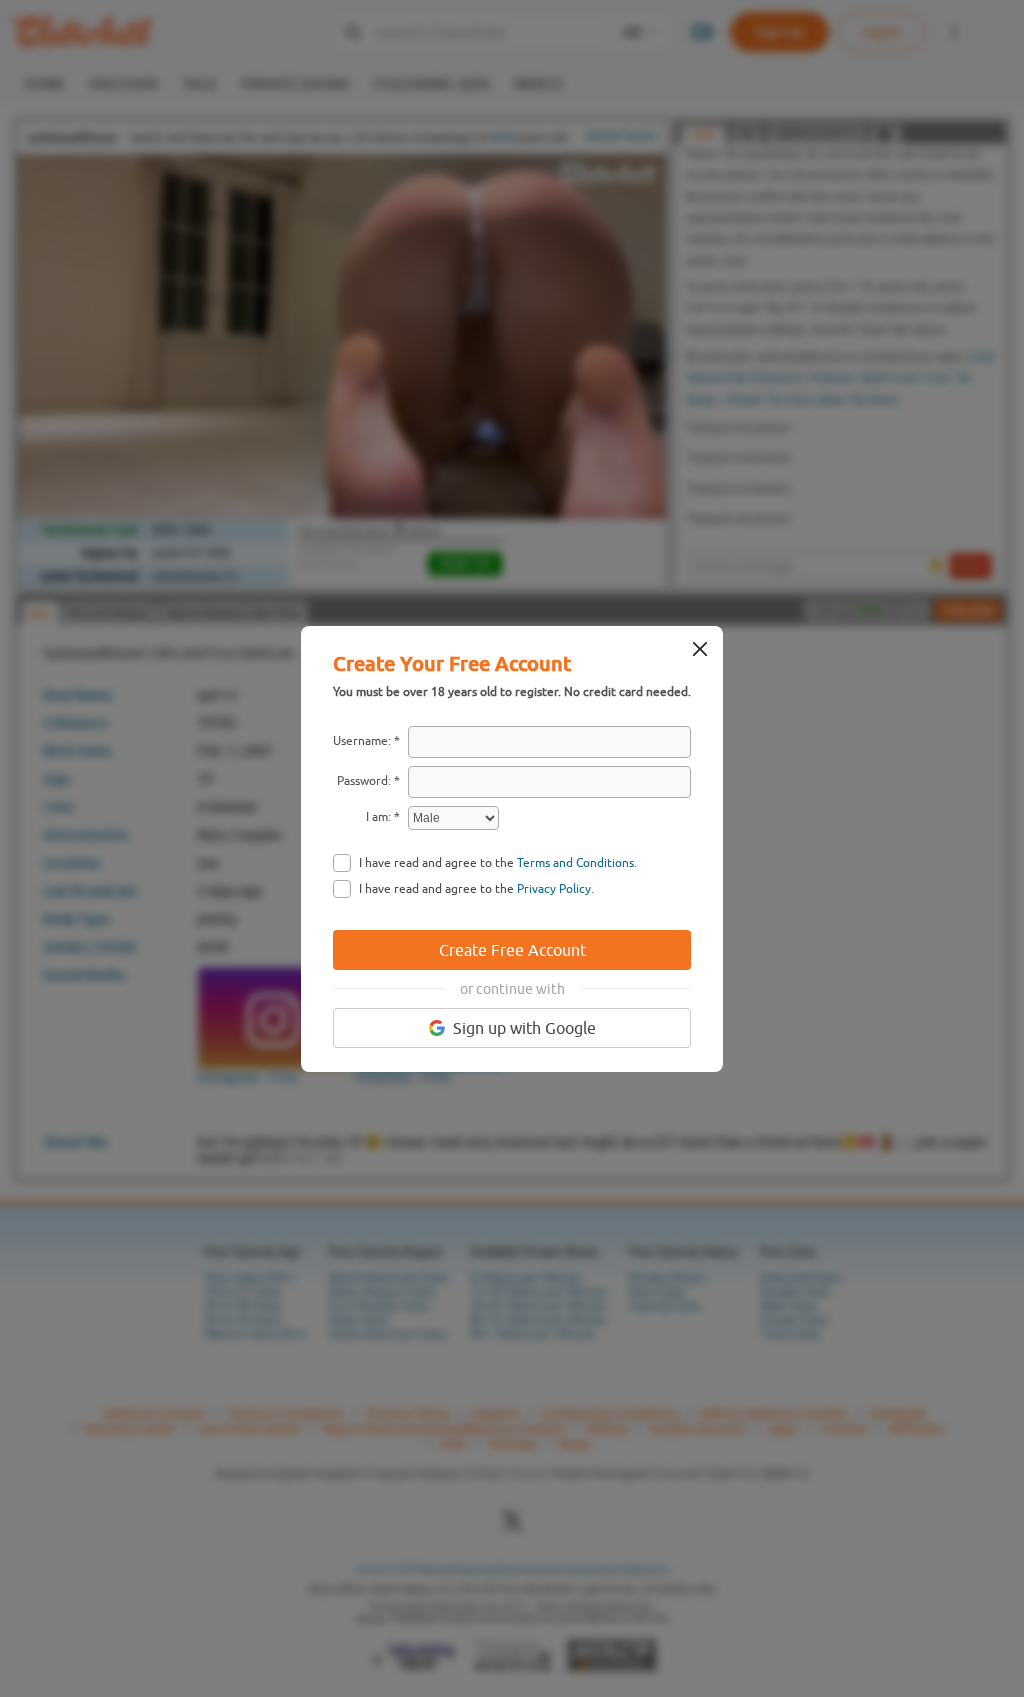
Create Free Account (512, 950)
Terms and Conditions (575, 863)
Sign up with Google (524, 1028)
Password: (364, 781)
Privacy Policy (554, 889)
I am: (378, 817)
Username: (362, 741)
